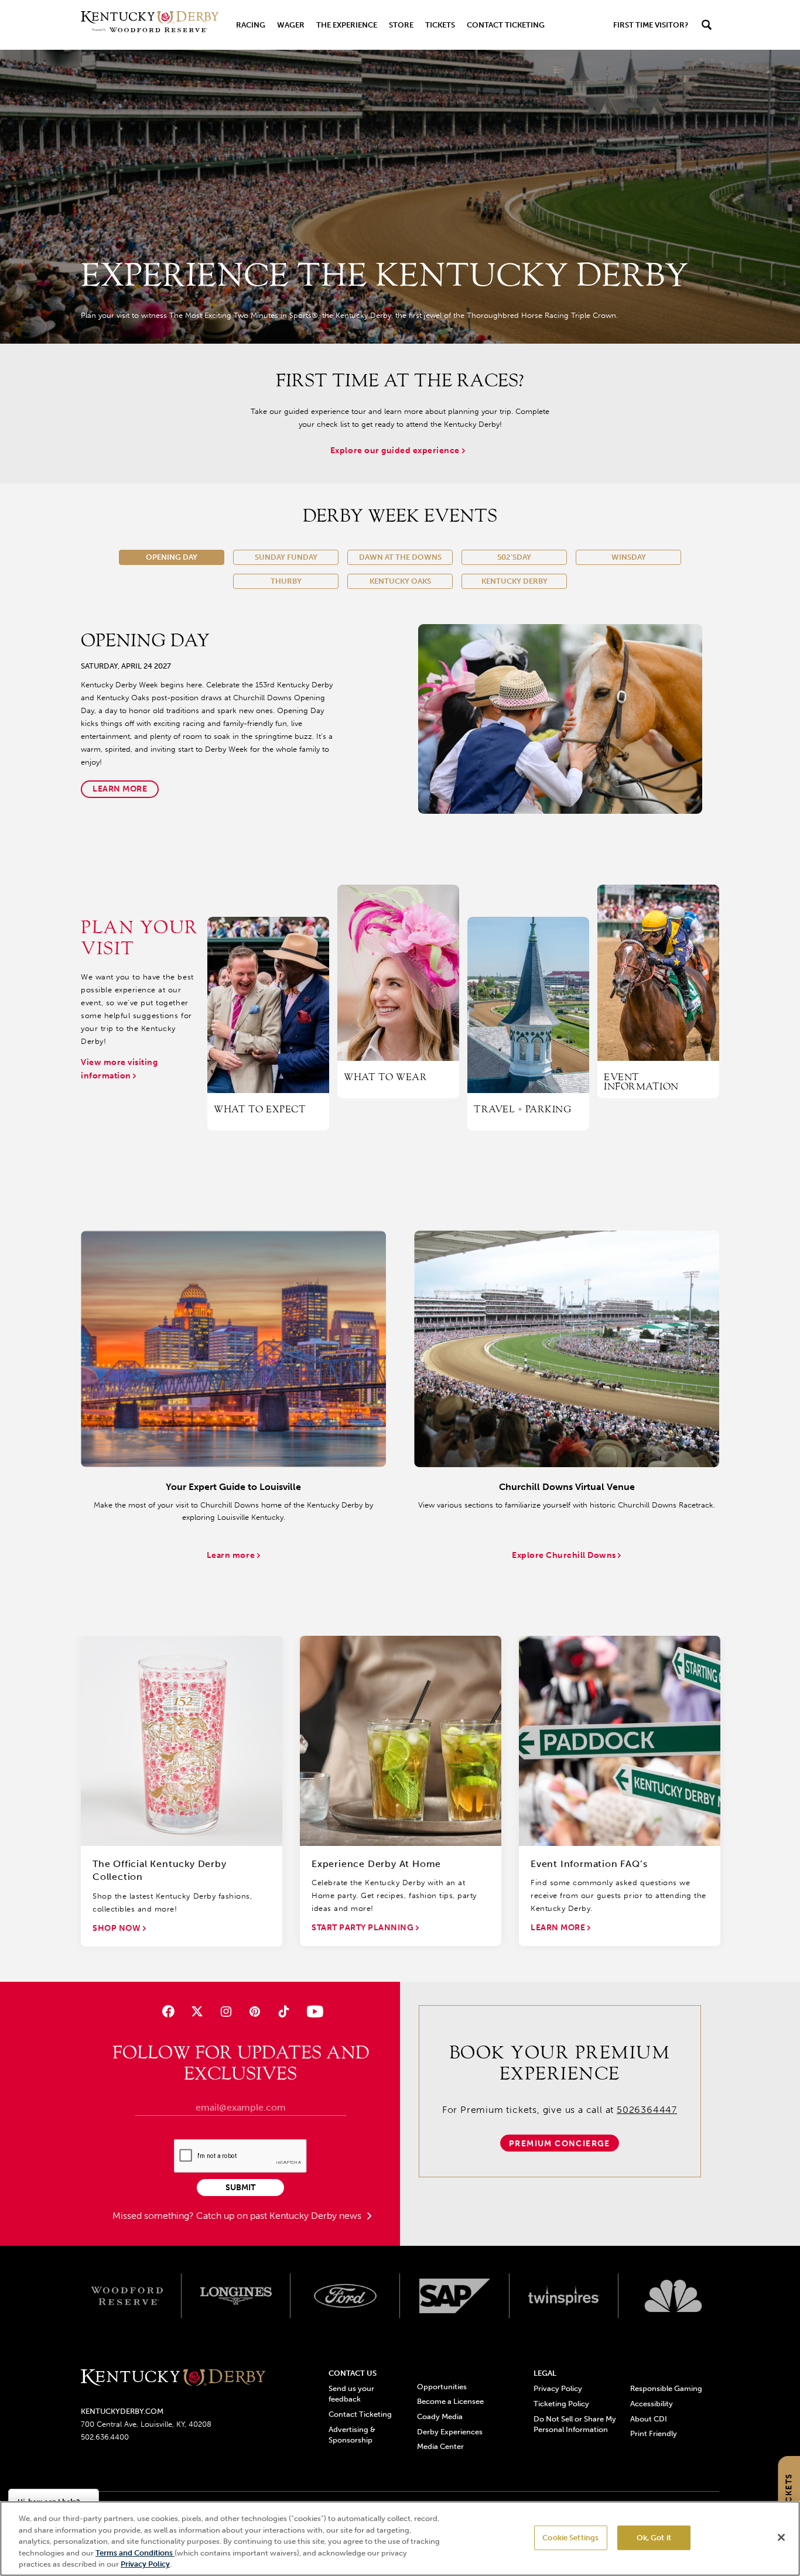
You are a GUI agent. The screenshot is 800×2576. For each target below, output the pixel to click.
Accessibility (652, 2404)
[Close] (781, 2537)
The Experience (347, 25)
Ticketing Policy (561, 2404)
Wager (291, 25)
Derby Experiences (450, 2432)
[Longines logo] (236, 2296)
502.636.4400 (105, 2437)
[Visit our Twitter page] (197, 2011)
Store (401, 25)
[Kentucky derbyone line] (173, 2378)
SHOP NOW (118, 1928)
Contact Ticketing (506, 25)
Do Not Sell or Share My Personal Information (575, 2424)
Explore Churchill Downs (565, 1555)
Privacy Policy (558, 2388)
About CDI (649, 2419)
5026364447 (647, 2110)
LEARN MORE (559, 1928)
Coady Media (440, 2416)
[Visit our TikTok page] (284, 2011)
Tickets (440, 25)
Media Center (440, 2446)
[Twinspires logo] (564, 2296)
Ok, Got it (654, 2538)
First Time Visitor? (651, 25)
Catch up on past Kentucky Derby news (280, 2216)
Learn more (120, 789)
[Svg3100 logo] (673, 2296)
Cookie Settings (570, 2538)
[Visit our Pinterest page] (255, 2011)
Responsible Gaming (666, 2388)
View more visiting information (119, 1069)
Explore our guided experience (396, 451)
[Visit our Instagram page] (226, 2011)
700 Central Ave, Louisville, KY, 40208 (146, 2424)
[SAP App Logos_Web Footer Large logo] (455, 2296)
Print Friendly (654, 2433)
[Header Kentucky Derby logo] (150, 25)
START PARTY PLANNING (364, 1928)
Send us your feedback (351, 2394)
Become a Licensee (450, 2401)
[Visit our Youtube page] (312, 2011)
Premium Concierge (560, 2144)
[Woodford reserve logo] (127, 2296)
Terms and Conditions (135, 2553)
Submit (240, 2188)
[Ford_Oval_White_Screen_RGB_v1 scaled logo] (345, 2296)
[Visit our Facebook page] (168, 2011)
